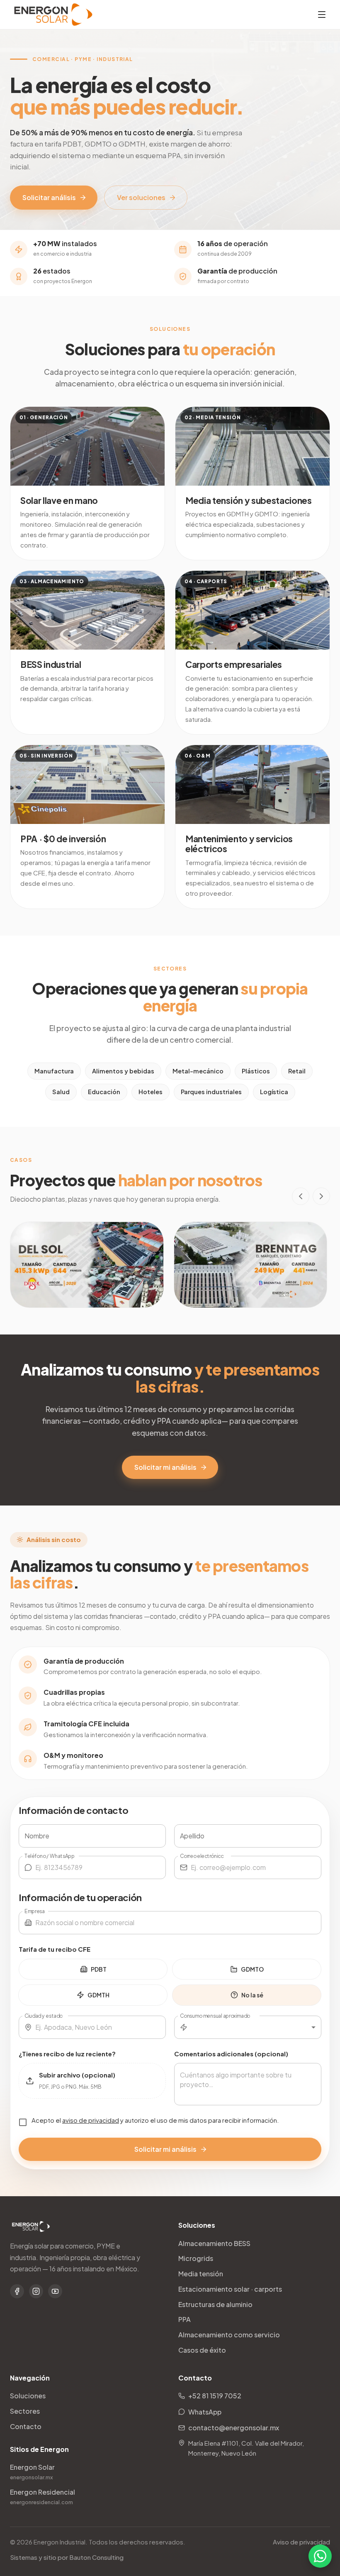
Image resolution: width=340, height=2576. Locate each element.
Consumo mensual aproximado (215, 2015)
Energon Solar (32, 2471)
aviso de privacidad (91, 2120)
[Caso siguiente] (321, 1196)
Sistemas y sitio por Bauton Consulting (67, 2557)
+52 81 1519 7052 (215, 2396)
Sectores (25, 2411)
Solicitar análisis (49, 197)
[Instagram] (36, 2291)
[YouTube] (55, 2291)
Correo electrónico (202, 1855)
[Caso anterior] (301, 1196)
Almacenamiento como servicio (229, 2335)
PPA (185, 2319)
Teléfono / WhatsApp (49, 1855)
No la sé (252, 1995)
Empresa (35, 1911)
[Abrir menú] (322, 15)
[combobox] (256, 2027)
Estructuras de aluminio (215, 2304)
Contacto (26, 2426)
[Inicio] (53, 15)
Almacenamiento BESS (214, 2243)
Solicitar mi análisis (165, 1467)
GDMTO (252, 1969)
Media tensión (201, 2274)
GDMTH (98, 1995)
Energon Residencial (42, 2496)
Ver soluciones (141, 197)
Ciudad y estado (44, 2015)
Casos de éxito (202, 2350)
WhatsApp (205, 2412)
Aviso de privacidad (301, 2542)
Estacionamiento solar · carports (230, 2289)
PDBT (99, 1969)
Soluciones (28, 2396)
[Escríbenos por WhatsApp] (320, 2556)
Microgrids (196, 2258)
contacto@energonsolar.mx (234, 2428)
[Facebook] (17, 2291)
